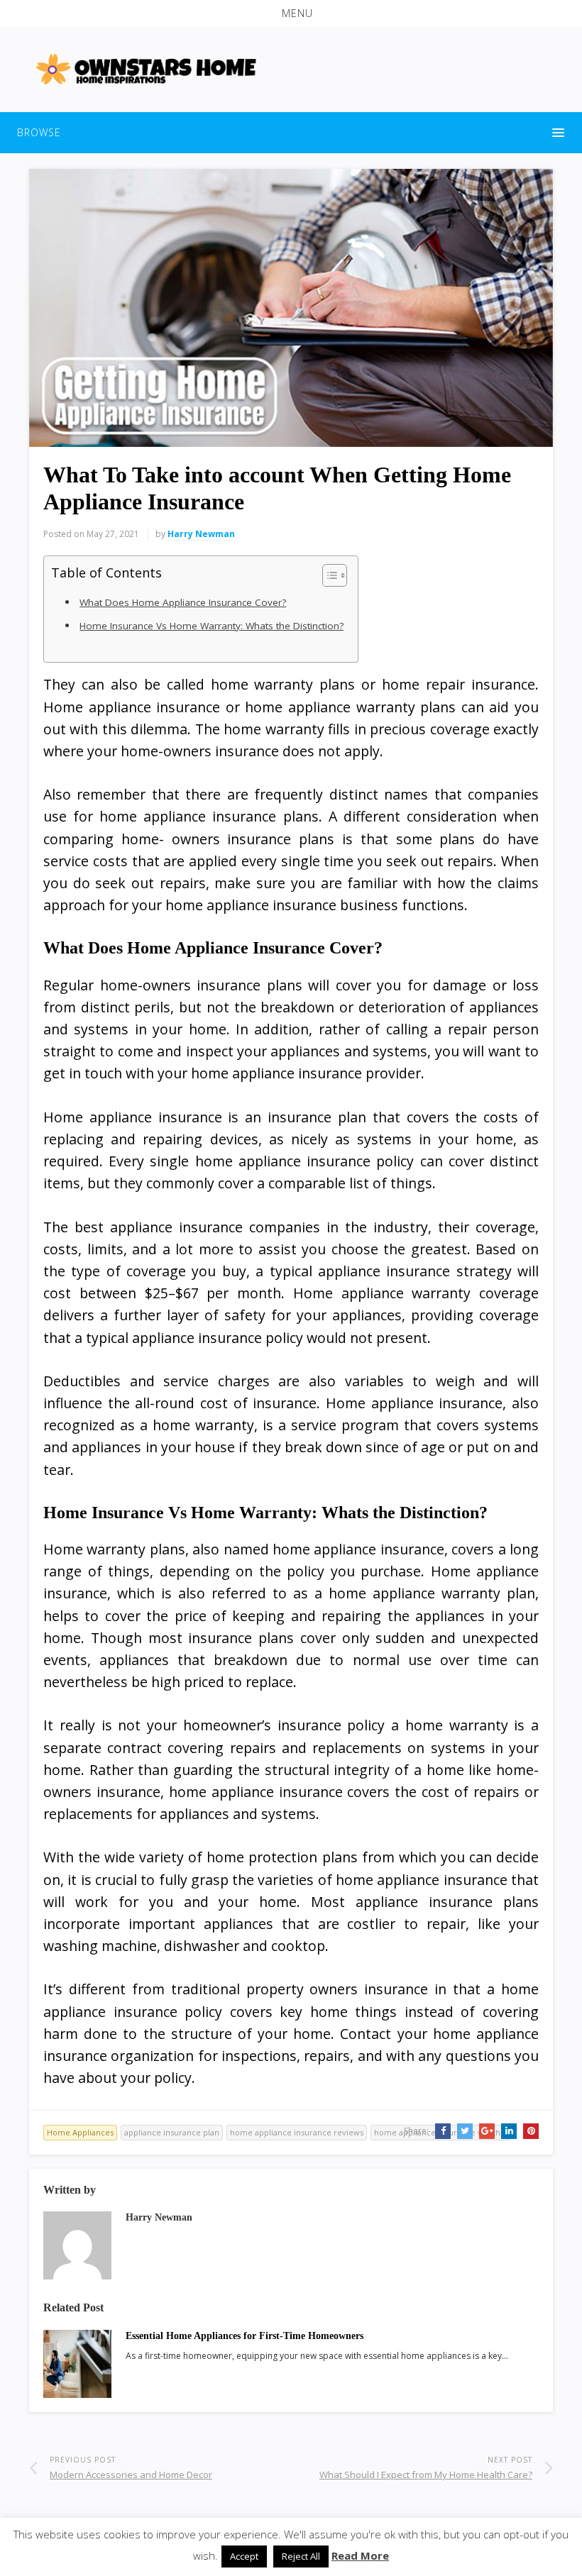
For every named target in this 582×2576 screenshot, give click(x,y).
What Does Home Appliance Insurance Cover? (183, 602)
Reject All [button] (301, 2556)
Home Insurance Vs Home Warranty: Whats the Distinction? (212, 626)
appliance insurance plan (172, 2132)
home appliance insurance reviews (297, 2132)
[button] (291, 13)
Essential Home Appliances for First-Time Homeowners (245, 2336)
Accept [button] (244, 2556)
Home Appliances (80, 2132)
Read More (360, 2555)
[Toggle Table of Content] (328, 575)
